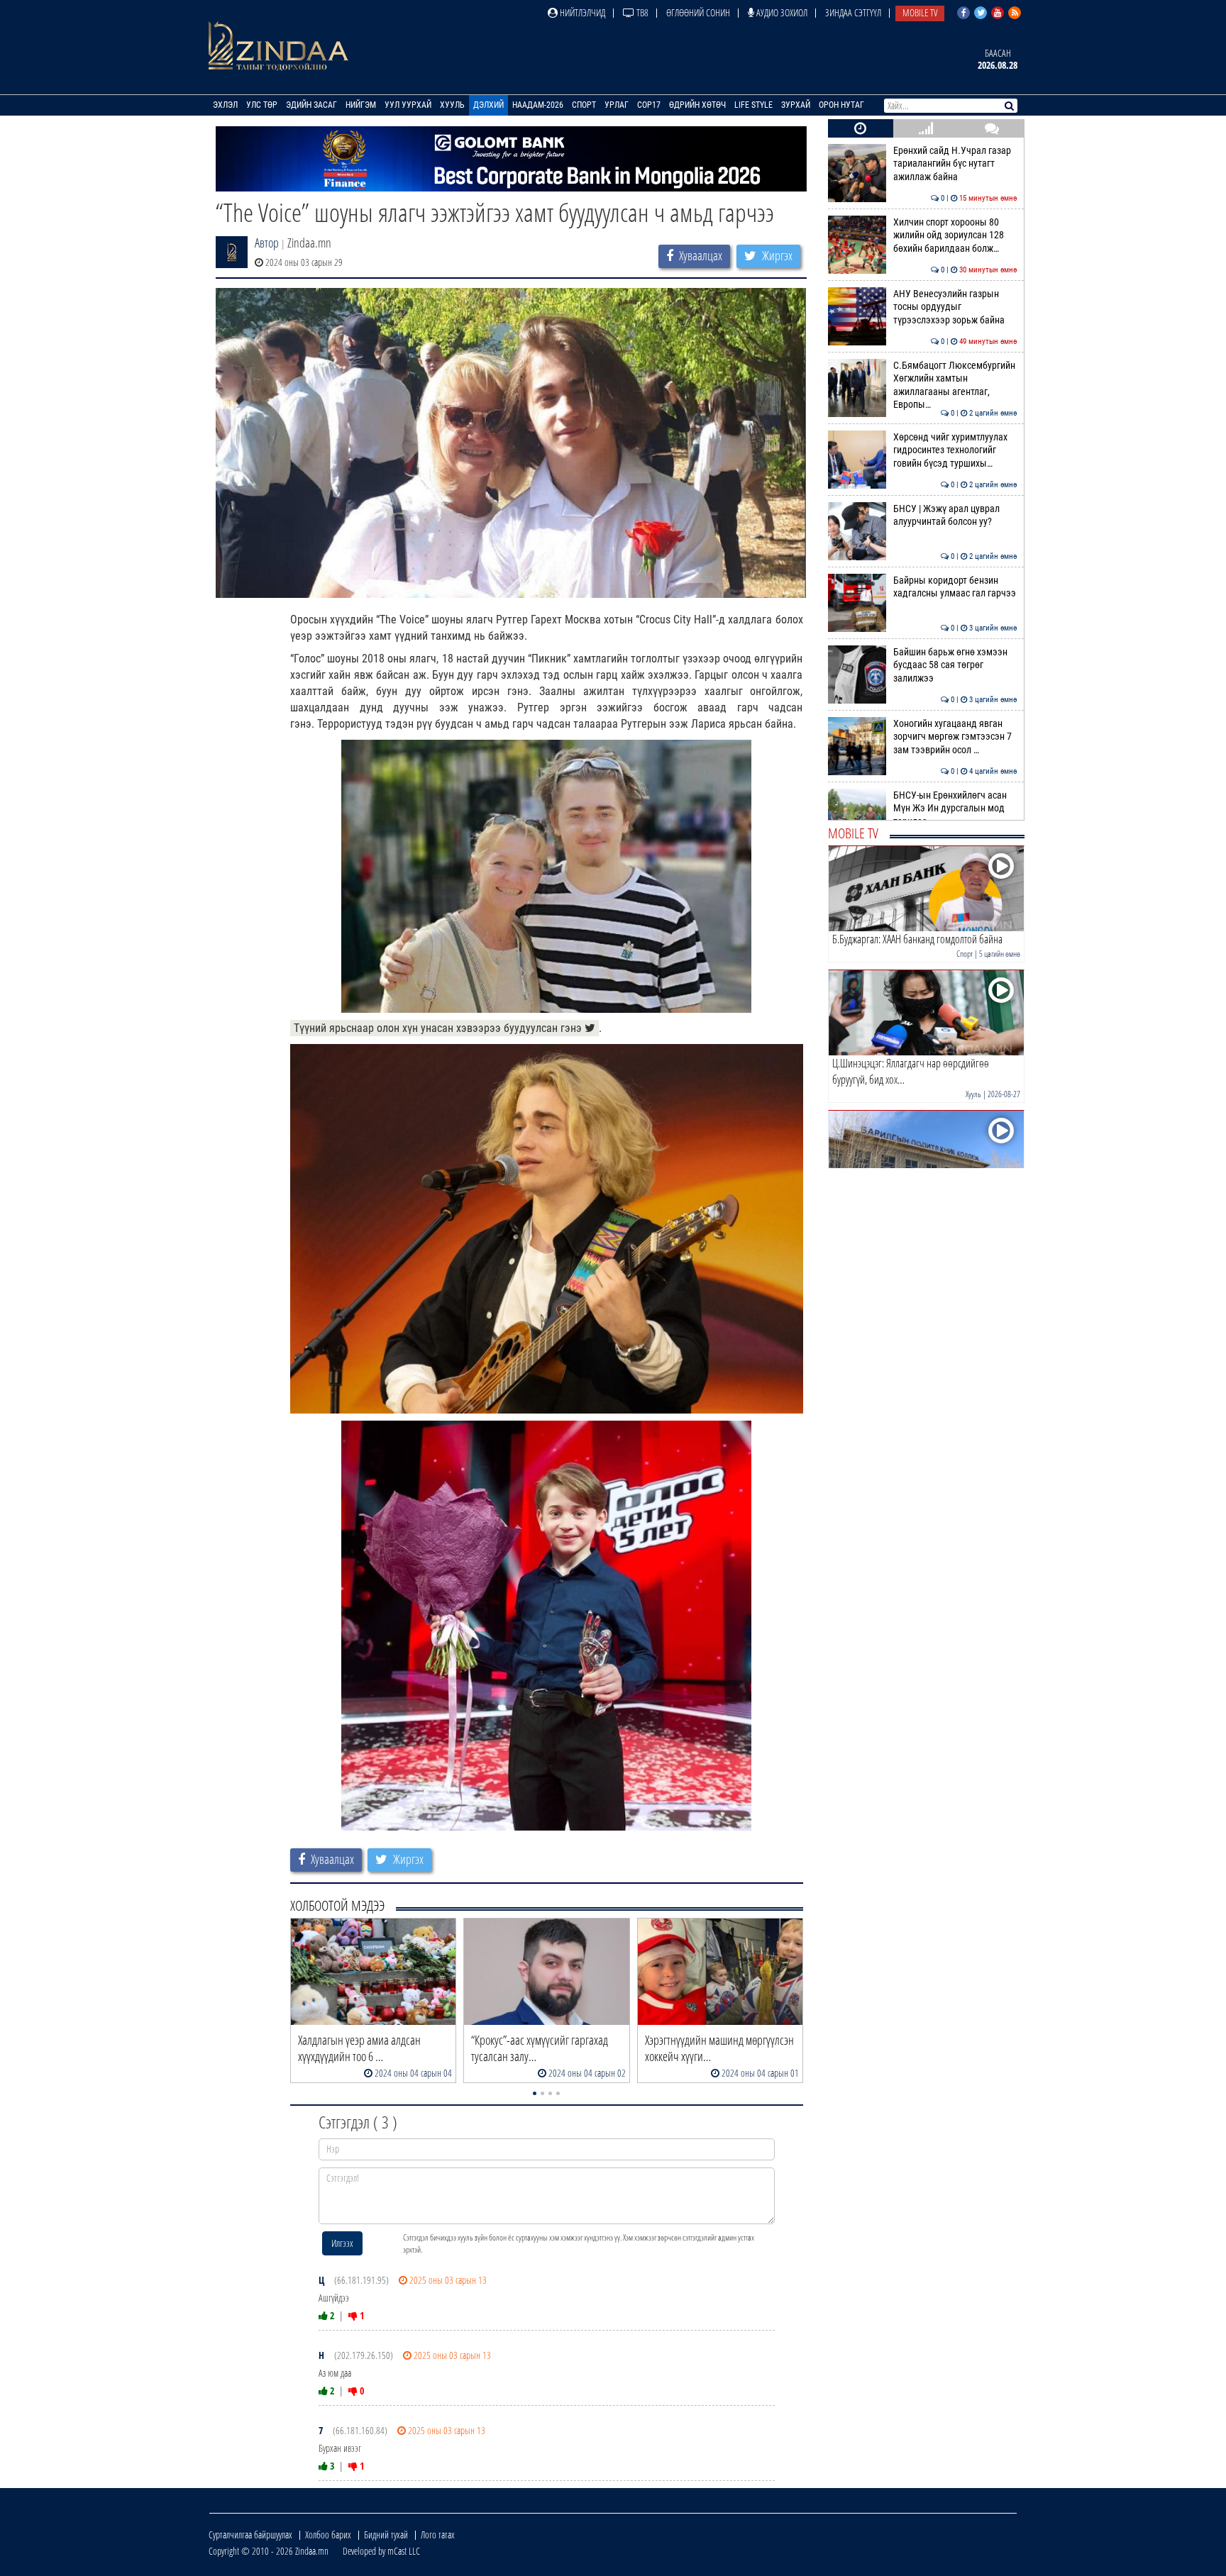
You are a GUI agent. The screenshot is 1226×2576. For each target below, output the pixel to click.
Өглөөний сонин (698, 12)
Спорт (584, 105)
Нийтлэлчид (581, 12)
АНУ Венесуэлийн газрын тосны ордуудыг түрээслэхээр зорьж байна (955, 307)
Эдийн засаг (311, 105)
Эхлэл (225, 105)
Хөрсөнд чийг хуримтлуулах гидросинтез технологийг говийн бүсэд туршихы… (955, 450)
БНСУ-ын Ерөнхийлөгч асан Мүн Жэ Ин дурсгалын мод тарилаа (955, 809)
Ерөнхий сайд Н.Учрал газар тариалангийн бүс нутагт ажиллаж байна (955, 164)
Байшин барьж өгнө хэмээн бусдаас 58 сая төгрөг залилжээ (955, 665)
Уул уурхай (408, 105)
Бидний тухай (386, 2535)
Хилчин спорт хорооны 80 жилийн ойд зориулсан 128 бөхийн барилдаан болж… (955, 235)
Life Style (753, 105)
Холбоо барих (328, 2535)
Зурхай (796, 105)
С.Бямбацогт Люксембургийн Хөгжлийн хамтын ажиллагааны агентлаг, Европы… (955, 385)
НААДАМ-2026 (538, 105)
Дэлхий (488, 105)
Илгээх (342, 2243)
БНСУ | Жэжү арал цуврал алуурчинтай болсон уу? (955, 515)
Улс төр (262, 105)
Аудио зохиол (781, 12)
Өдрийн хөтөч (697, 105)
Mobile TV (920, 12)
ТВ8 (641, 12)
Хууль (452, 105)
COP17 (649, 105)
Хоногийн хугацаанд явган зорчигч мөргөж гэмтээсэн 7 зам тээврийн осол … (955, 737)
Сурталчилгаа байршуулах (250, 2535)
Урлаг (617, 105)
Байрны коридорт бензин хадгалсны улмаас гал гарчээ (955, 587)
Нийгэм (361, 105)
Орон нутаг (841, 105)
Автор (267, 243)
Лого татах (438, 2535)
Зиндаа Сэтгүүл (853, 12)
